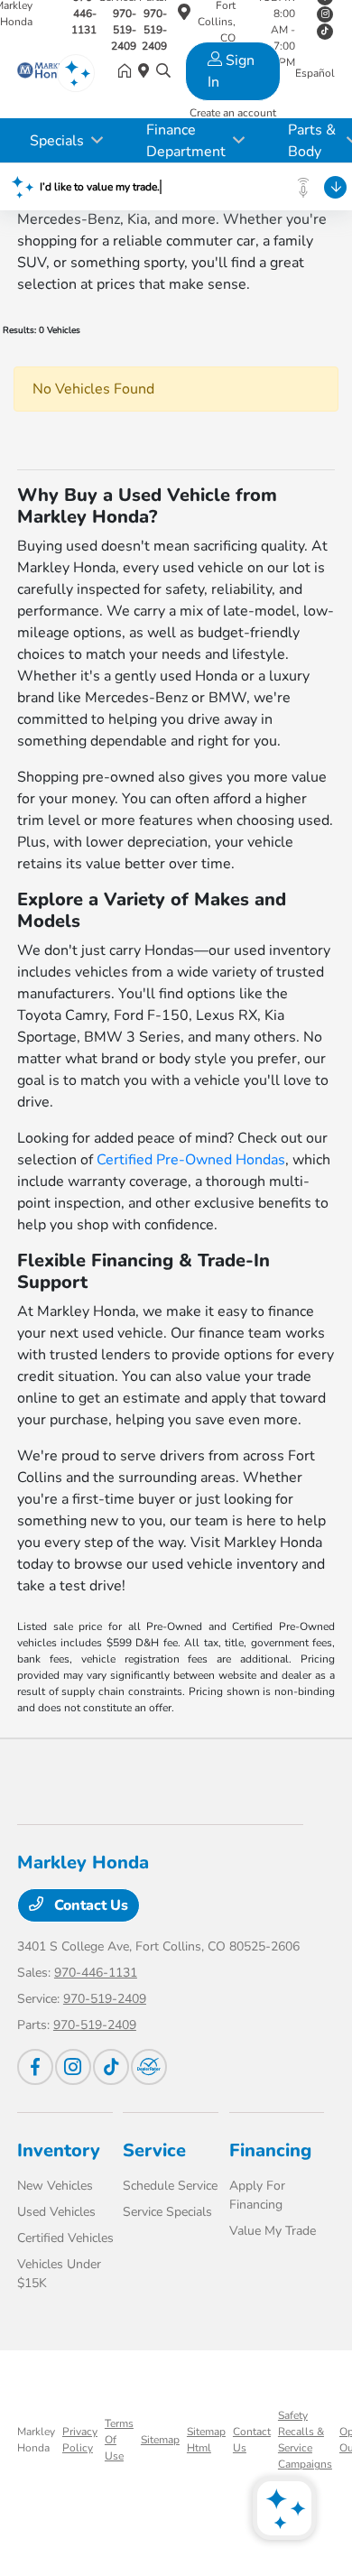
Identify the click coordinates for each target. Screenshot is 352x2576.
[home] (128, 72)
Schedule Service (170, 2186)
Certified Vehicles (65, 2238)
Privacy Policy (80, 2440)
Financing (270, 2150)
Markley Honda (36, 2440)
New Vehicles (55, 2186)
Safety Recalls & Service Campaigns (305, 2440)
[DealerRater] (149, 2067)
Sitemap (160, 2440)
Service (154, 2150)
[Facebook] (35, 2067)
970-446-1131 (96, 1973)
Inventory (59, 2150)
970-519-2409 (105, 1999)
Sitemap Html (206, 2440)
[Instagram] (325, 14)
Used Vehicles (56, 2212)
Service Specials (167, 2212)
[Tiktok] (111, 2067)
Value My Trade (273, 2231)
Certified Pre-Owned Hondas (191, 1160)
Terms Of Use (119, 2440)
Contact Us (89, 1905)
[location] (184, 15)
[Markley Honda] (44, 72)
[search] (163, 72)
